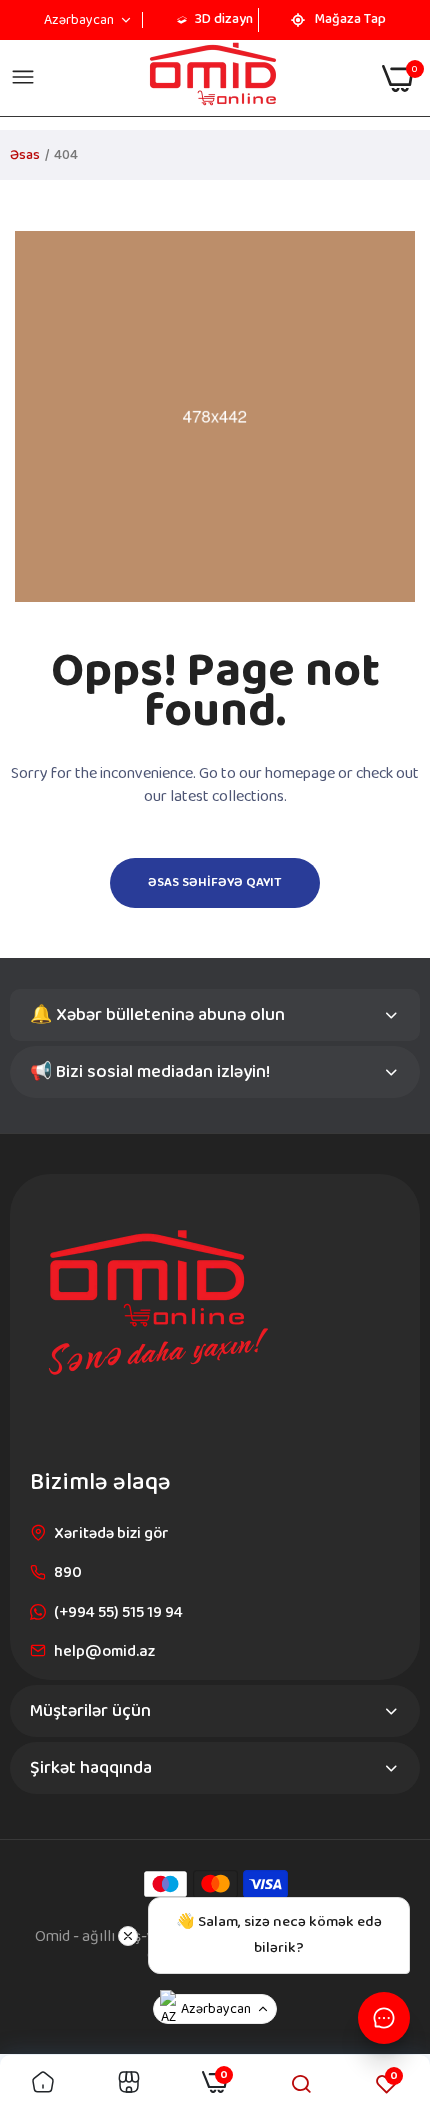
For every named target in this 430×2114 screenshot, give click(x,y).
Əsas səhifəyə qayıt (215, 882)
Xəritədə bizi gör (111, 1533)
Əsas (25, 155)
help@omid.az (104, 1651)
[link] (43, 2084)
